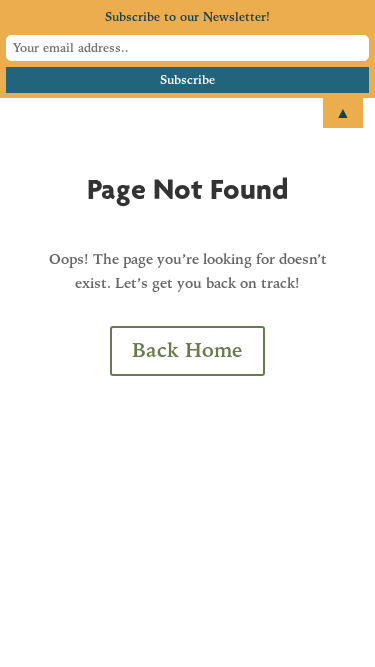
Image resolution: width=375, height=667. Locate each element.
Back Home (187, 350)
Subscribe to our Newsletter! (187, 17)
